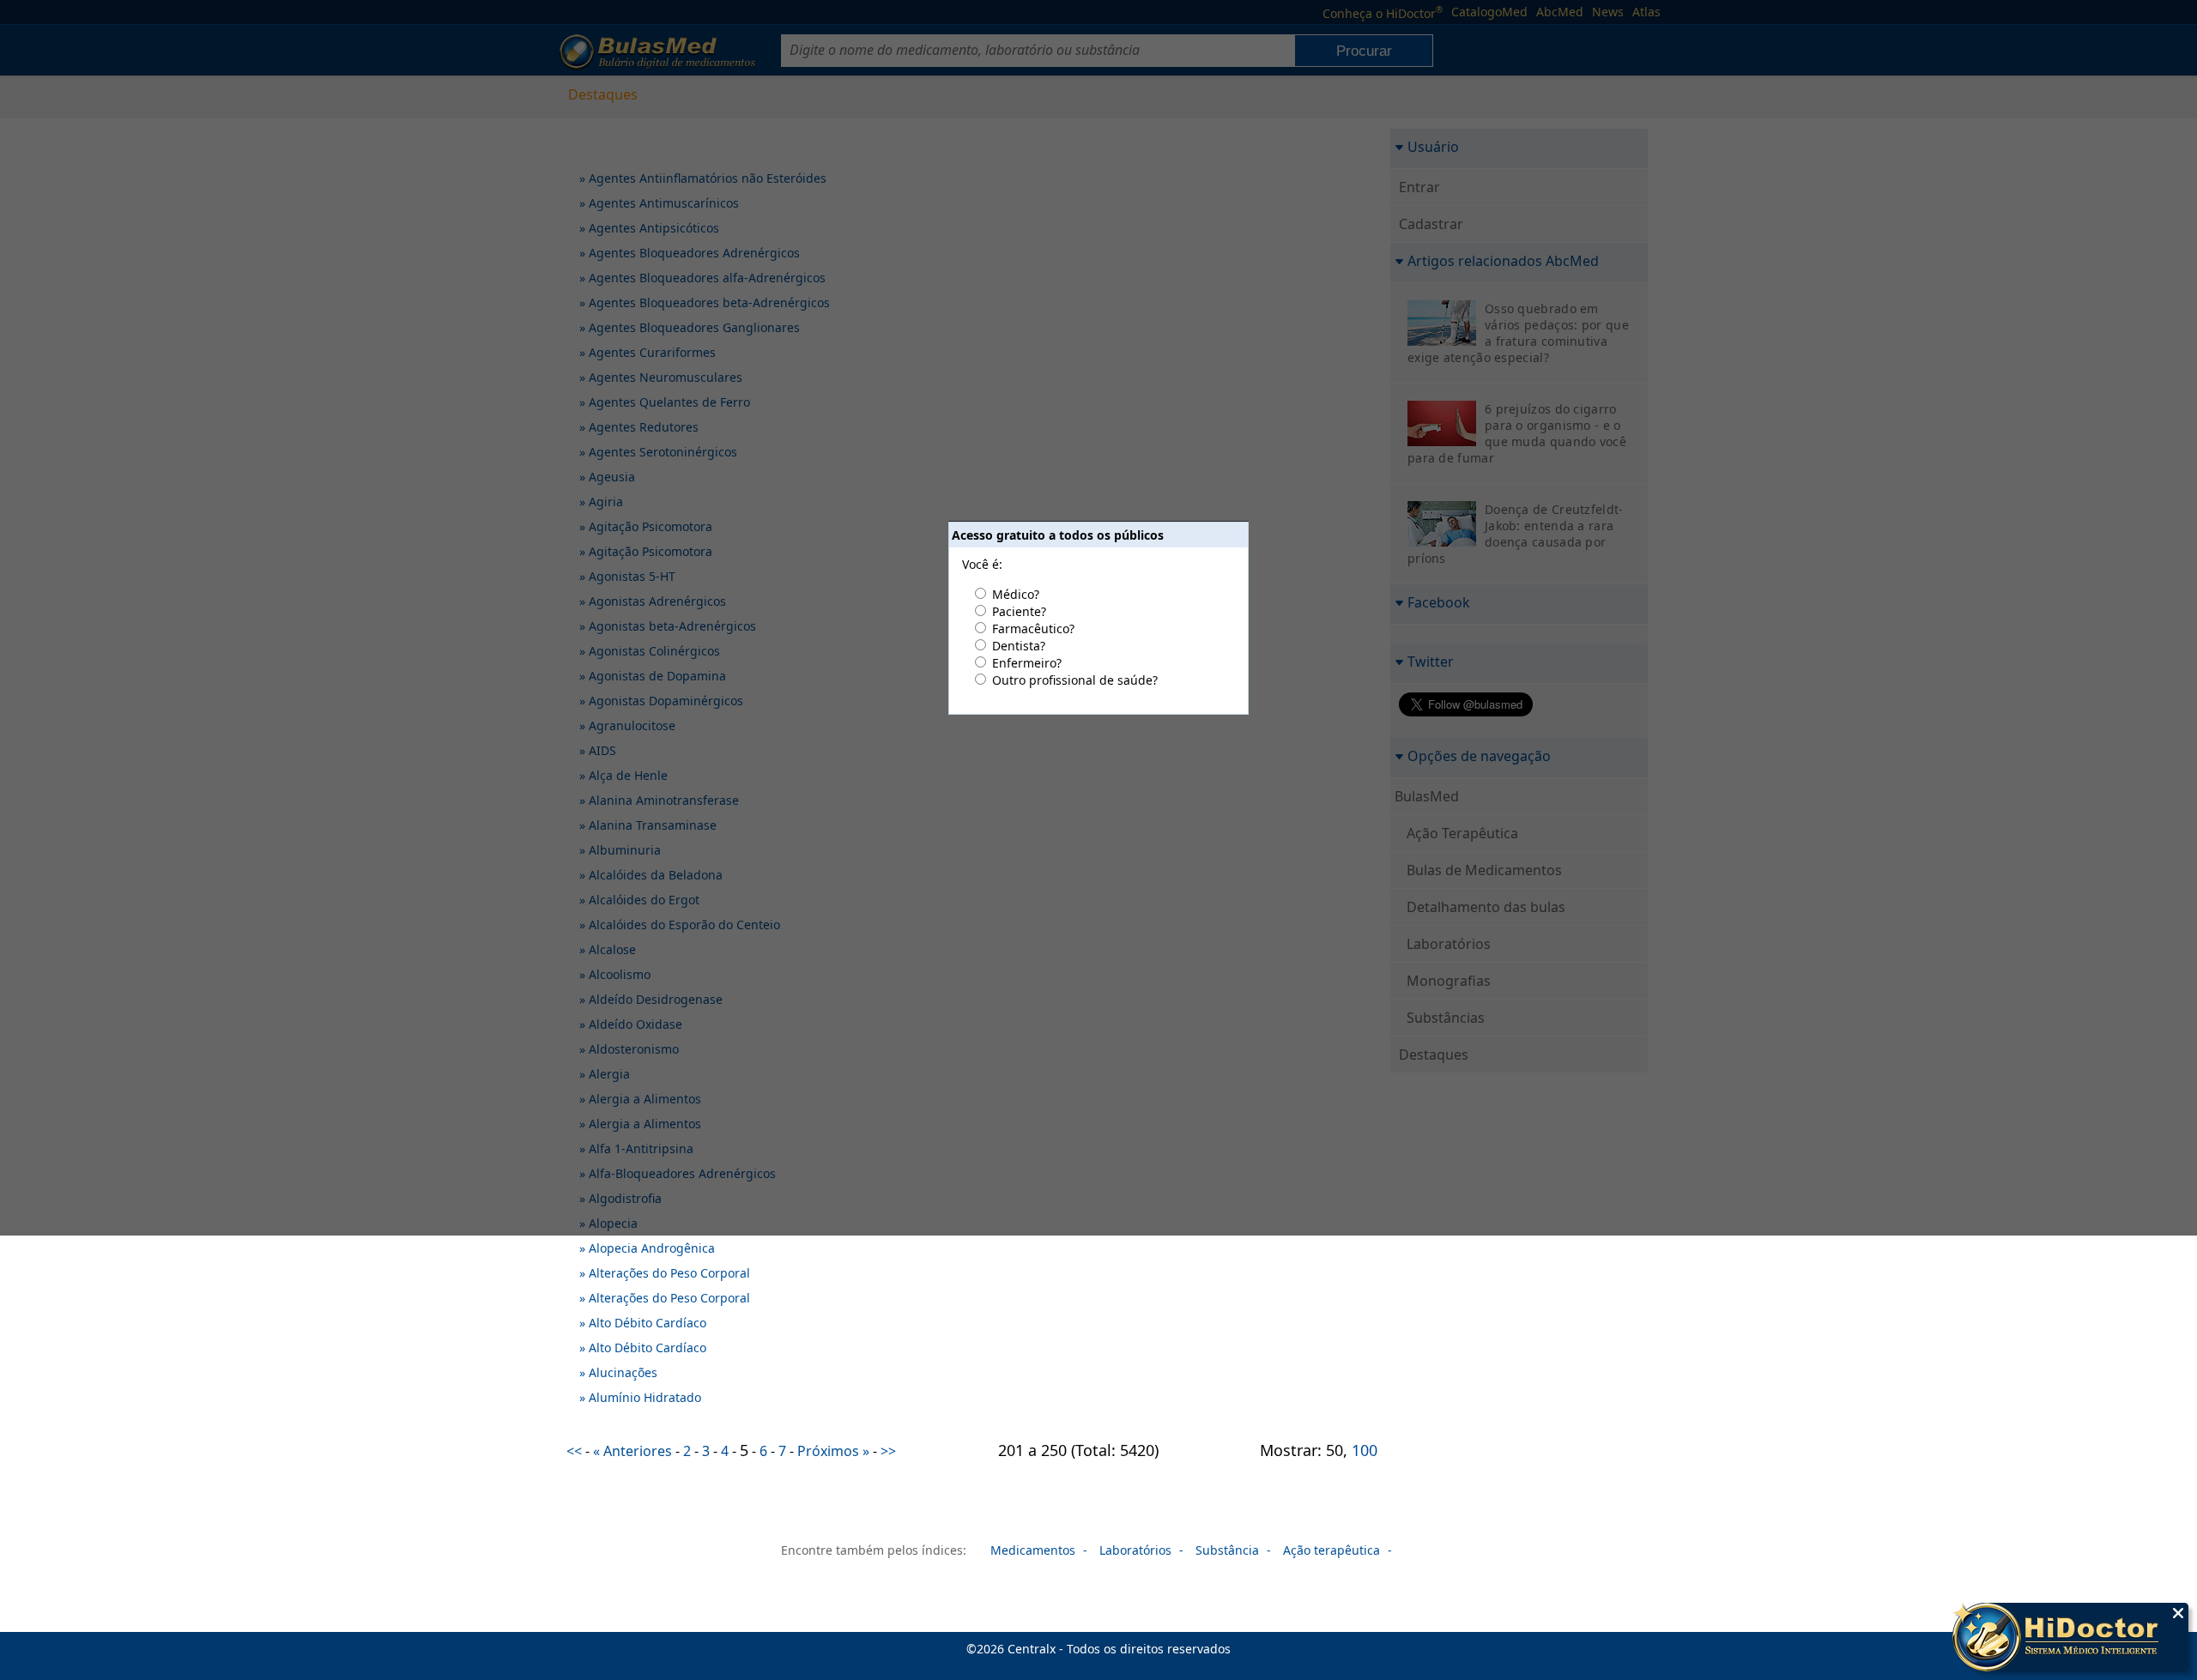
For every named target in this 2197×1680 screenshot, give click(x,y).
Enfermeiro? (1027, 663)
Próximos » (833, 1451)
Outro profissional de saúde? (1075, 680)
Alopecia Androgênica (652, 1248)
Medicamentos (1033, 1550)
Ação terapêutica (1332, 1550)
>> (888, 1451)
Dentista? (1019, 646)
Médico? (1016, 594)
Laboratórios (1135, 1550)
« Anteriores (632, 1451)
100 (1365, 1450)
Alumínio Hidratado (645, 1397)
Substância (1227, 1550)
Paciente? (1019, 611)
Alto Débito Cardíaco (648, 1323)
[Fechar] (2178, 1613)
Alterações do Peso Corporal (669, 1273)
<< (574, 1451)
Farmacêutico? (1033, 628)
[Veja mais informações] (2070, 1639)
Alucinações (623, 1372)
